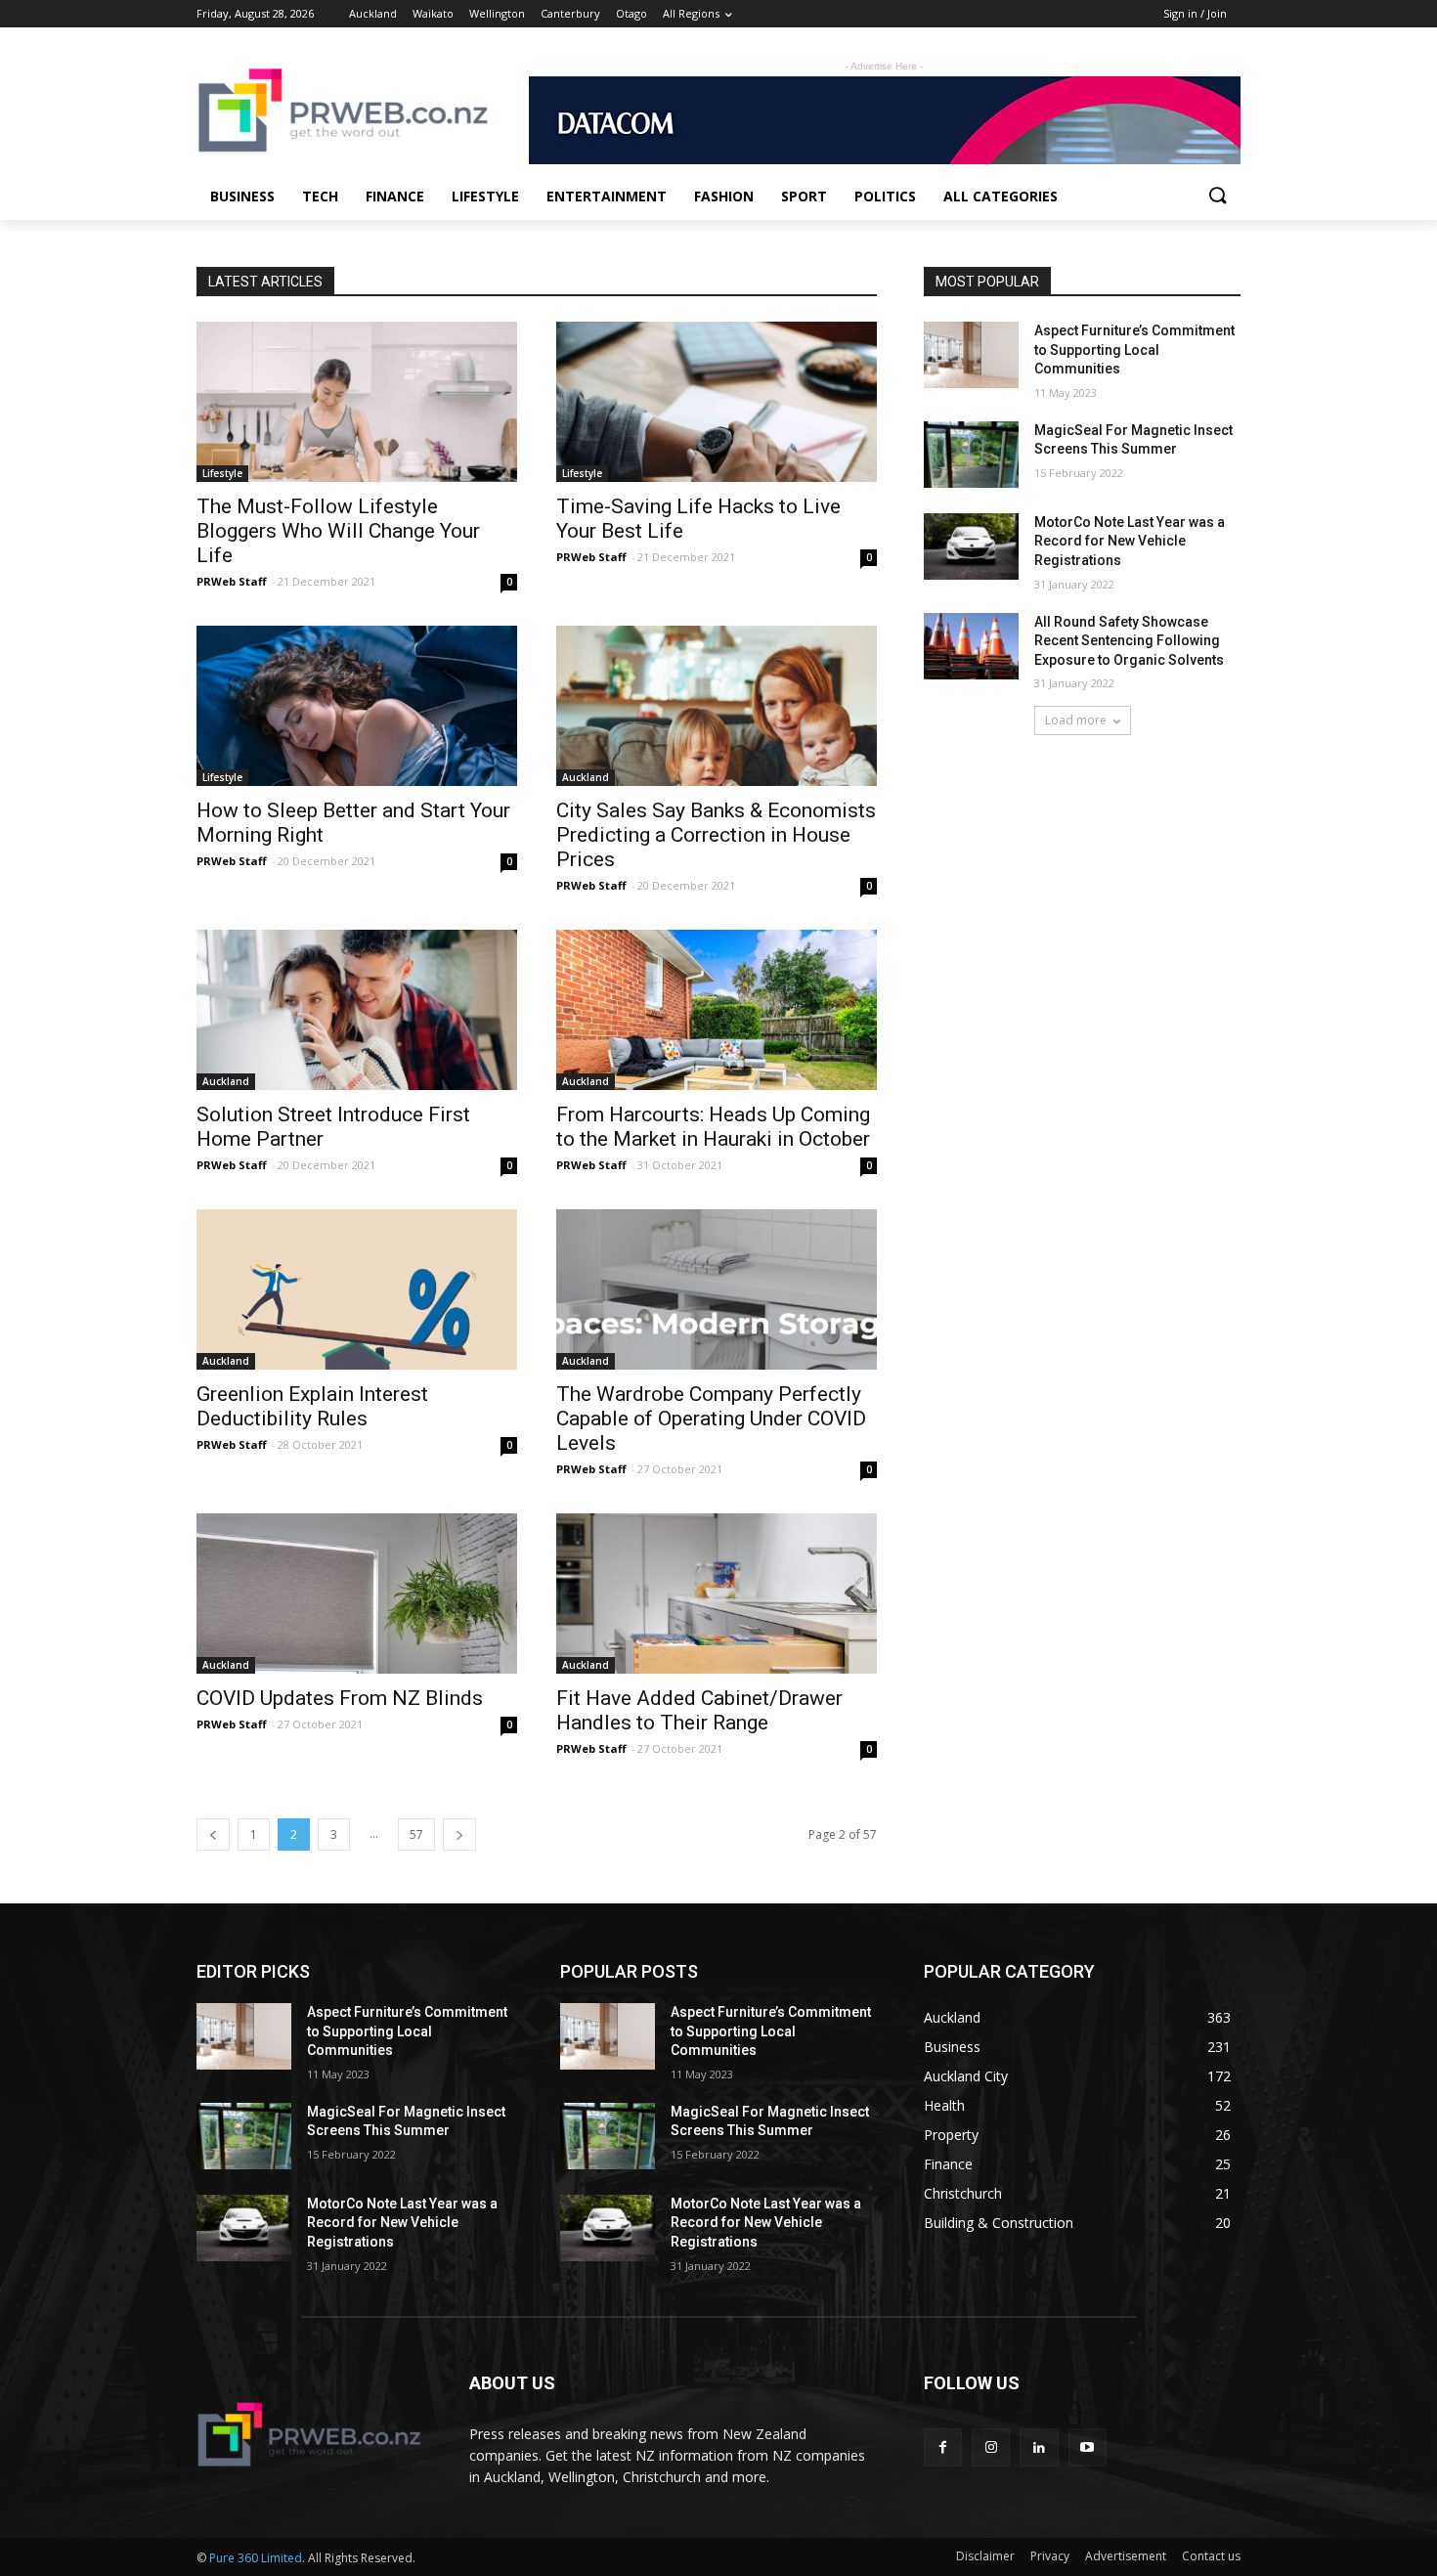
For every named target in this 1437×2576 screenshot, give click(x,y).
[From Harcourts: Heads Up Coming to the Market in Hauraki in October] (717, 1010)
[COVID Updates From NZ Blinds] (357, 1594)
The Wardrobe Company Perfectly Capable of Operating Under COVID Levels (711, 1419)
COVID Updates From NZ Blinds (340, 1698)
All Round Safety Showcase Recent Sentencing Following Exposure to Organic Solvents (1129, 641)
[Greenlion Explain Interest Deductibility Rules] (357, 1289)
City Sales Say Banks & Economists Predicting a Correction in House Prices (716, 835)
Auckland (586, 777)
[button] (1217, 196)
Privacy (1050, 2556)
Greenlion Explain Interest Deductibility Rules (312, 1406)
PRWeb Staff (232, 581)
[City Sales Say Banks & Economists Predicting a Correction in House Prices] (717, 706)
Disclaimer (985, 2556)
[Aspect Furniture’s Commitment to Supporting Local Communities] (971, 355)
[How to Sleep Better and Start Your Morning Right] (357, 706)
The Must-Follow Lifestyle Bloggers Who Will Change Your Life (338, 531)
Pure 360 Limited (256, 2558)
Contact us (1211, 2556)
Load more (1076, 720)
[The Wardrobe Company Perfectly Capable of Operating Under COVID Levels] (717, 1289)
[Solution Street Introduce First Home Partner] (357, 1010)
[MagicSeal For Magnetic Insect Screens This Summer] (971, 455)
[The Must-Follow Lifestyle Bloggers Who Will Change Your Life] (357, 402)
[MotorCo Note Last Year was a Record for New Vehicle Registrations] (971, 546)
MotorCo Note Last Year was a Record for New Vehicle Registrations (1130, 541)
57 (416, 1834)
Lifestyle (222, 473)
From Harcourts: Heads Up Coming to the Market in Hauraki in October (713, 1127)
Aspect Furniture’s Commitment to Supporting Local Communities (1134, 349)
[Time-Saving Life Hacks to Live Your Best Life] (717, 402)
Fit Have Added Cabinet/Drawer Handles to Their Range (699, 1710)
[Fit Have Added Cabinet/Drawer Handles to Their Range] (717, 1594)
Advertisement (1126, 2556)
